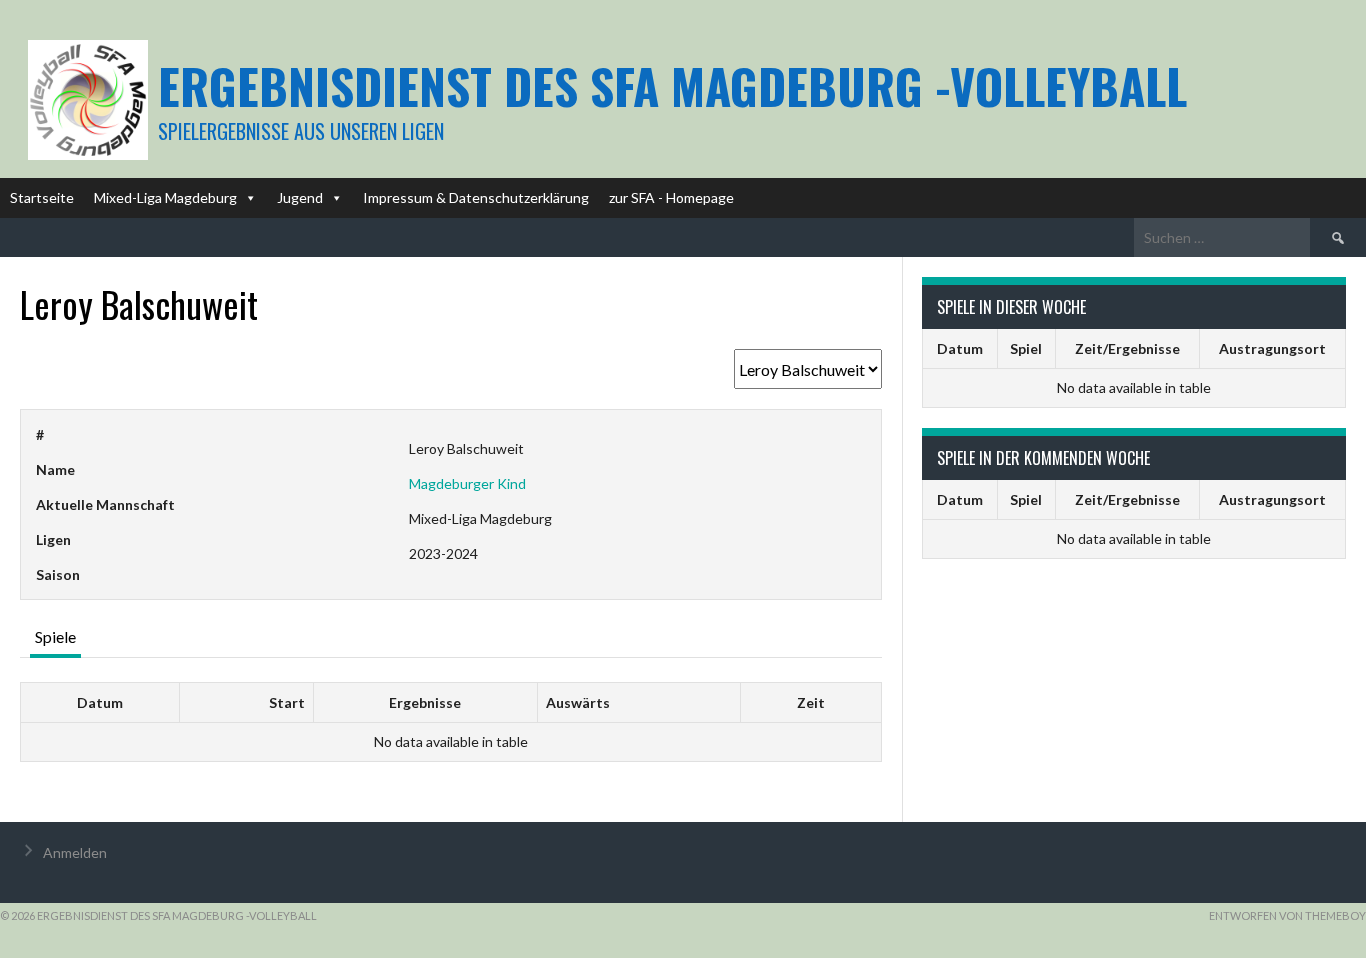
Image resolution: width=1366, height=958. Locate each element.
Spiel (1026, 348)
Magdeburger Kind (467, 483)
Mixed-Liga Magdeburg (165, 197)
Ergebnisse (425, 702)
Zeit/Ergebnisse (1127, 348)
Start (287, 702)
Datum (100, 702)
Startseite (42, 197)
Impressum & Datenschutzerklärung (476, 197)
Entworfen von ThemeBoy (1287, 915)
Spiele (55, 636)
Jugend (300, 197)
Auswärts (578, 702)
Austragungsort (1272, 348)
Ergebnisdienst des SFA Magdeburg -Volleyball (672, 85)
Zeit (811, 702)
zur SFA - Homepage (671, 197)
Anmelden (75, 852)
